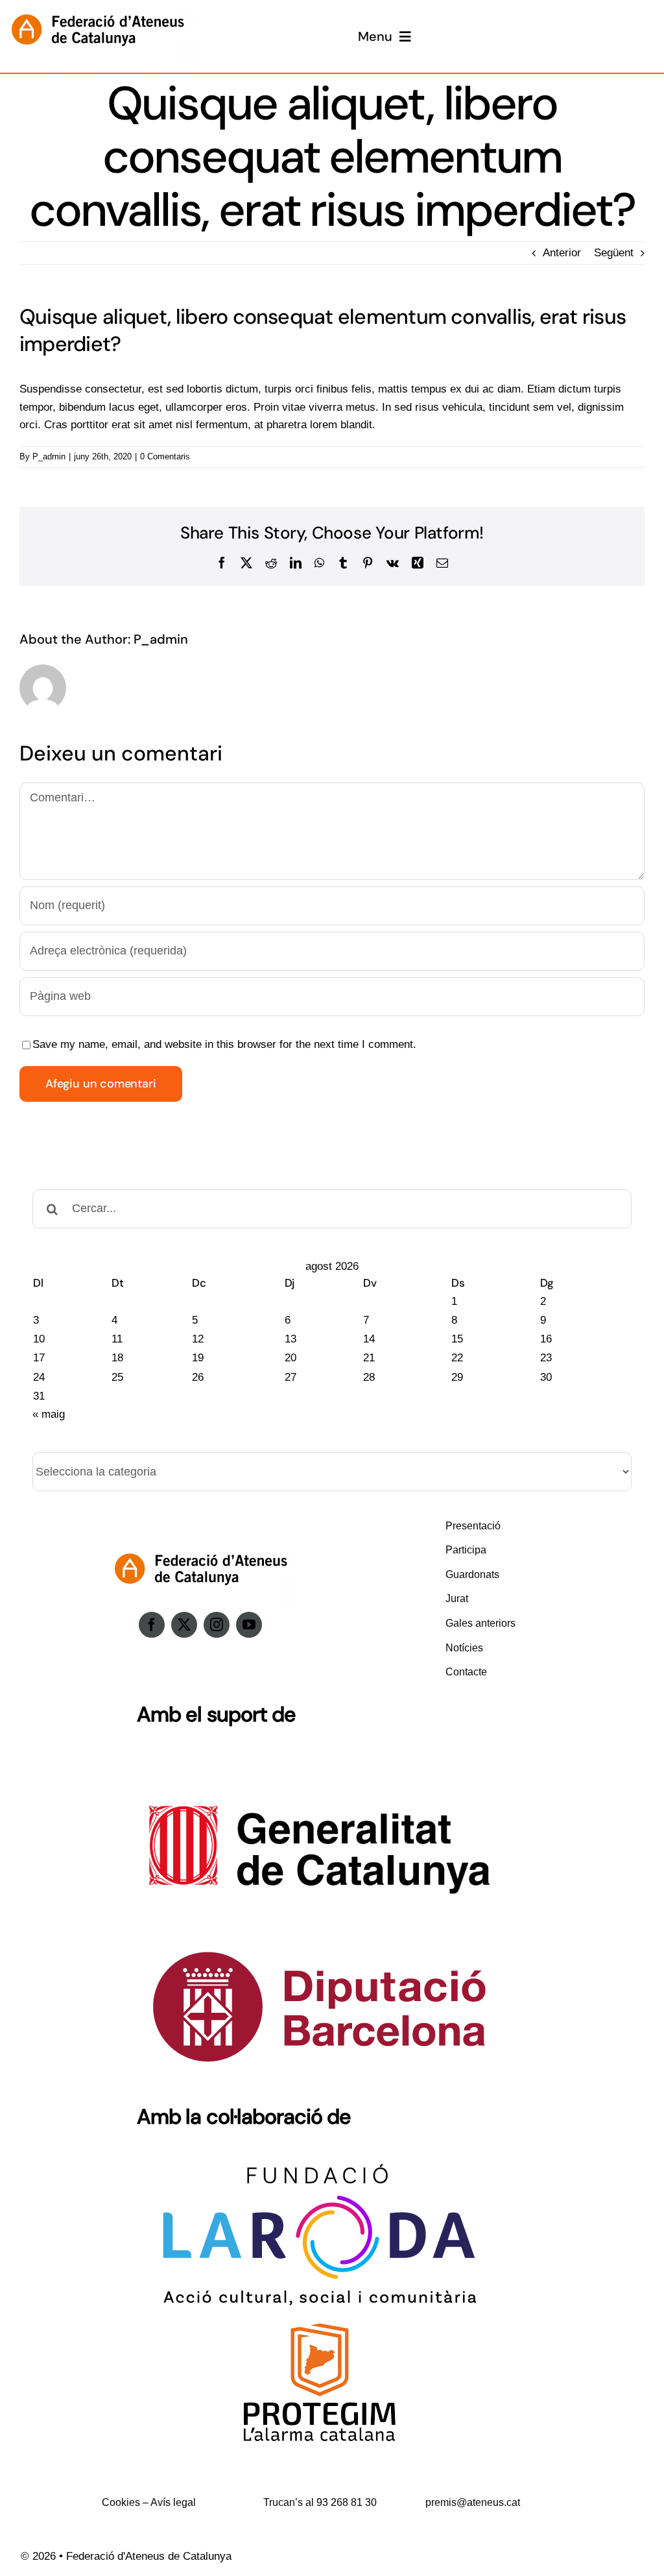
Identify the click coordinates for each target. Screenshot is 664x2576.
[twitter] (184, 1625)
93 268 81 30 (347, 2502)
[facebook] (152, 1625)
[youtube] (249, 1625)
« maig (49, 1414)
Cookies (121, 2502)
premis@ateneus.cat (473, 2502)
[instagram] (217, 1625)
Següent (614, 253)
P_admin (49, 456)
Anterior (562, 253)
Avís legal (173, 2502)
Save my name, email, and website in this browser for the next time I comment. (224, 1044)
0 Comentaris (165, 456)
